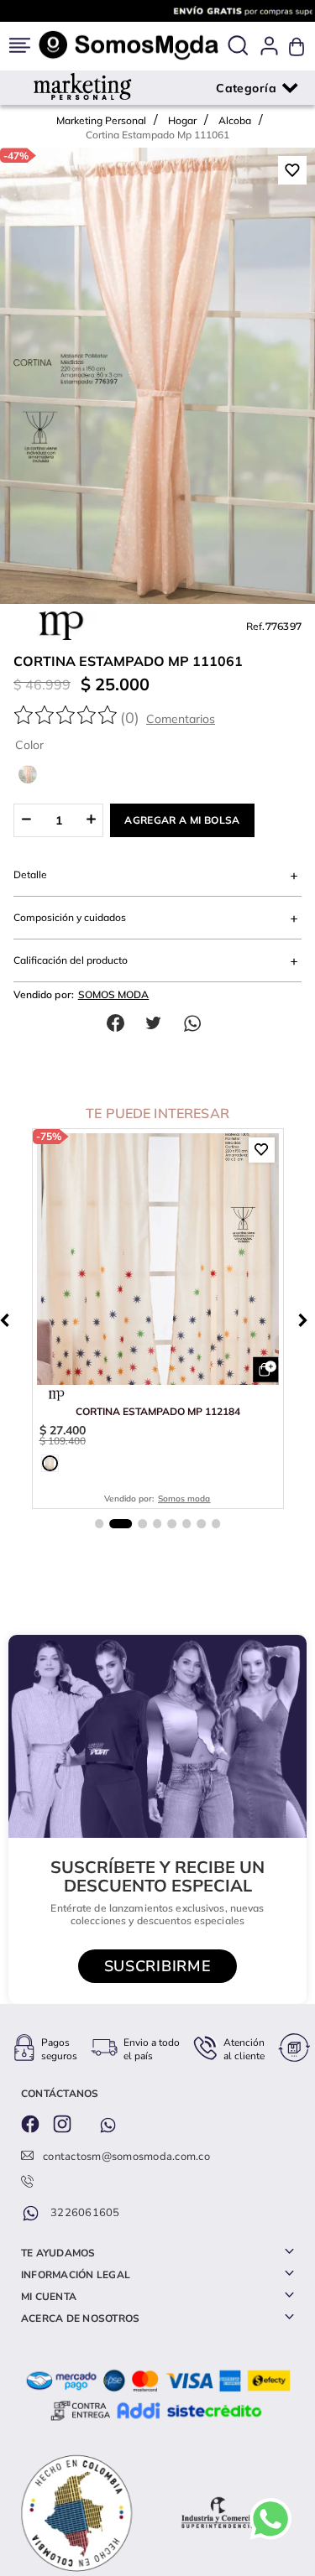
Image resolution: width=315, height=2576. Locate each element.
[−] (26, 820)
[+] (91, 820)
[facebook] (119, 1023)
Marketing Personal (101, 120)
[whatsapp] (197, 1023)
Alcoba (235, 120)
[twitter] (158, 1023)
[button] (238, 47)
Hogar (182, 120)
